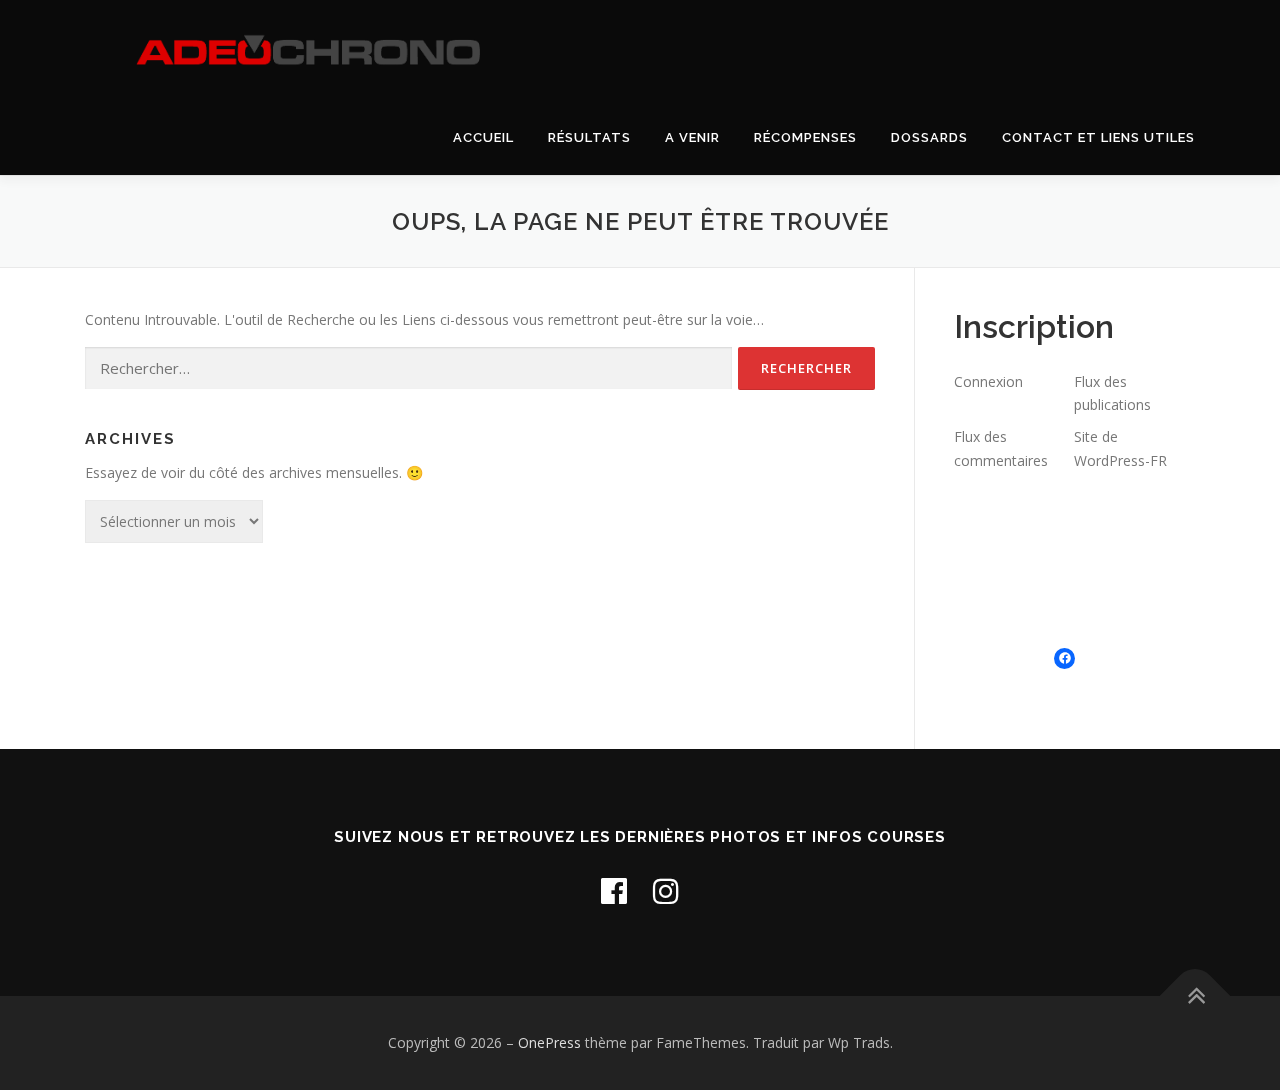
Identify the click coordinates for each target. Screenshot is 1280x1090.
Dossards (929, 137)
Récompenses (805, 137)
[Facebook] (614, 890)
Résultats (589, 137)
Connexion (988, 381)
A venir (692, 137)
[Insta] (666, 890)
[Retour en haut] (1195, 996)
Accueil (483, 137)
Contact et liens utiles (1098, 137)
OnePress (549, 1042)
